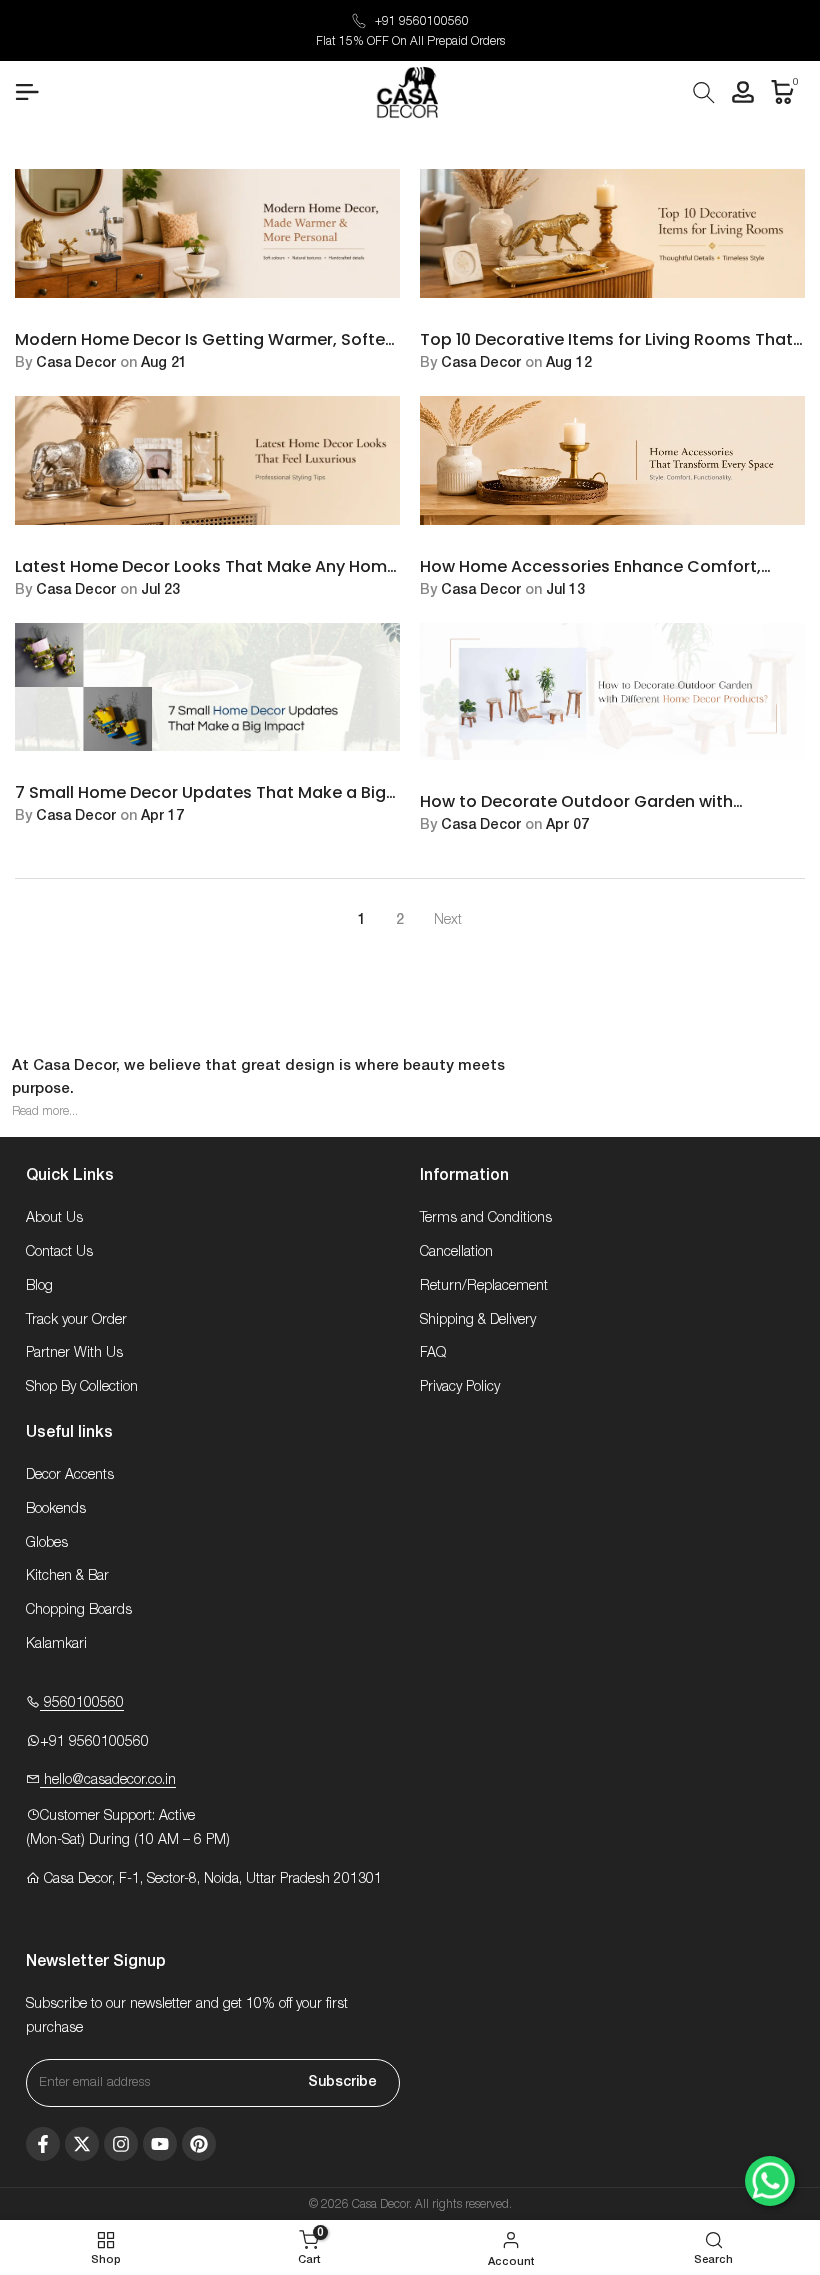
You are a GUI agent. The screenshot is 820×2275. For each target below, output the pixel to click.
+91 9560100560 (422, 21)
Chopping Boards (79, 1610)
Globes (47, 1543)
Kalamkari (56, 1644)
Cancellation (456, 1252)
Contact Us (59, 1252)
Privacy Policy (460, 1387)
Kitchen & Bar (67, 1576)
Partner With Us (74, 1353)
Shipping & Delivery (478, 1320)
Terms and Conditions (486, 1218)
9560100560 (82, 1703)
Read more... (45, 1111)
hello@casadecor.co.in (108, 1780)
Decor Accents (70, 1475)
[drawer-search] (704, 92)
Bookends (56, 1509)
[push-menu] (27, 92)
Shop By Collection (82, 1387)
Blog (39, 1286)
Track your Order (76, 1320)
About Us (54, 1218)
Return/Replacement (484, 1286)
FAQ (433, 1353)
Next (448, 920)
